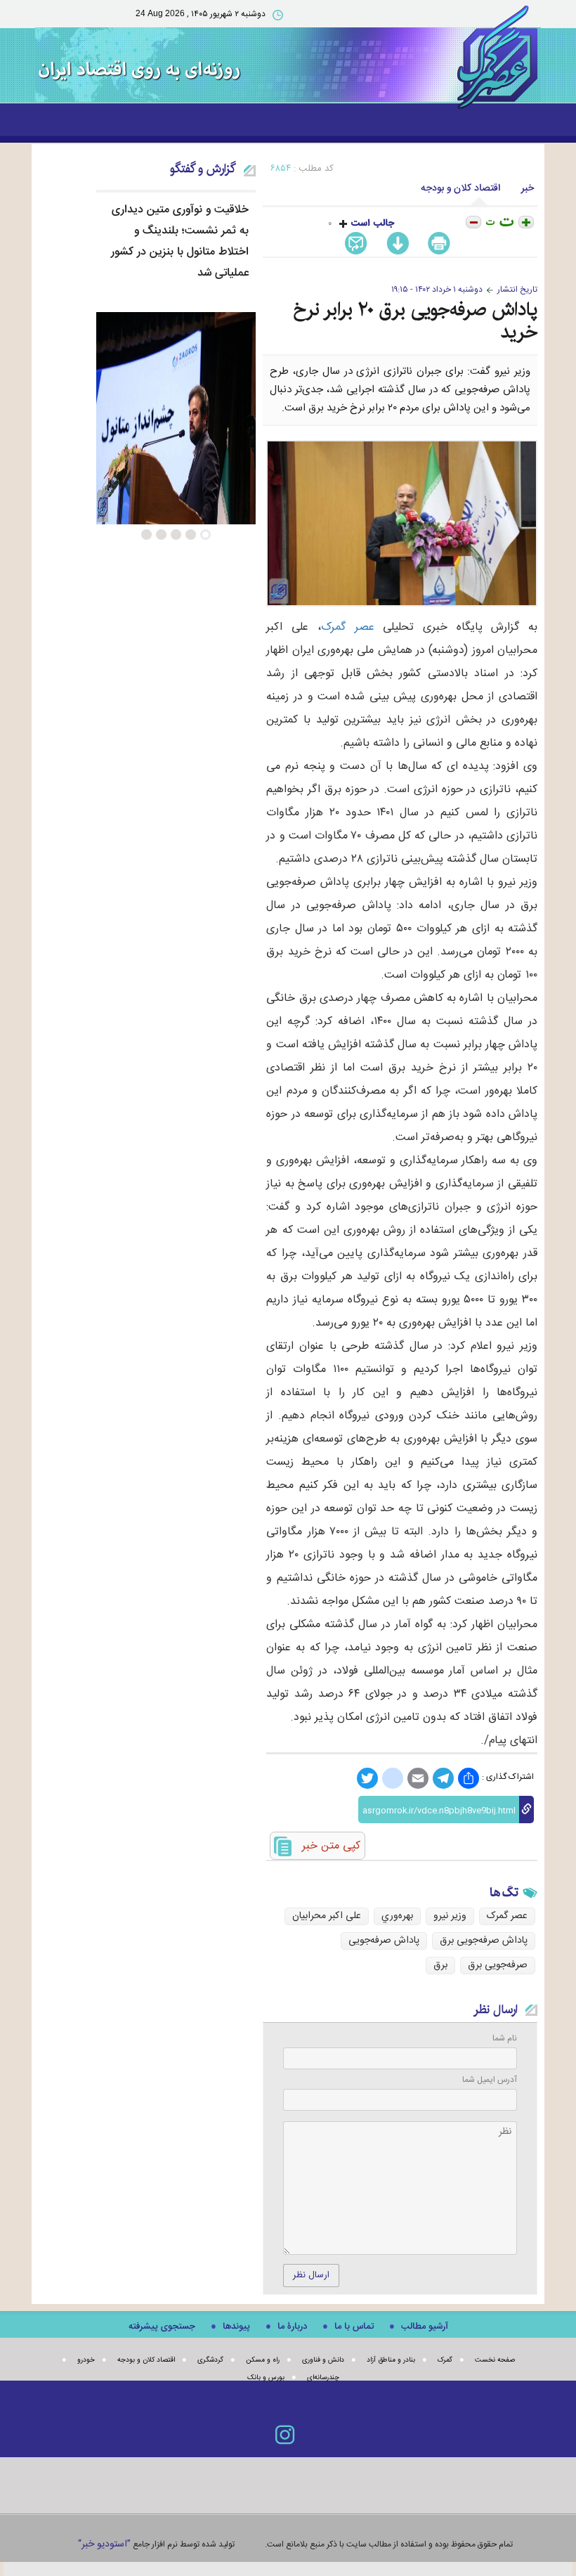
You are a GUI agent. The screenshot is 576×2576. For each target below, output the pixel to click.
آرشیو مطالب (425, 2326)
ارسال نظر (311, 2275)
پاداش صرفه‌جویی (384, 1941)
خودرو (86, 2360)
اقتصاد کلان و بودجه (460, 188)
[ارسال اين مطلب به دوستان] (359, 244)
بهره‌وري (397, 1916)
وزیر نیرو (450, 1916)
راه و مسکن (263, 2360)
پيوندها (236, 2326)
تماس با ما (354, 2326)
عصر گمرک (348, 627)
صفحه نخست (495, 2360)
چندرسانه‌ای (323, 2378)
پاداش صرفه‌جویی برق (484, 1941)
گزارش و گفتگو (203, 169)
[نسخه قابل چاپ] (441, 244)
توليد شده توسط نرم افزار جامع (156, 2544)
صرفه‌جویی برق (498, 1965)
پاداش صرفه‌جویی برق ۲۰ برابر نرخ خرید (415, 321)
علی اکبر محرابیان (327, 1916)
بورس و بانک (266, 2378)
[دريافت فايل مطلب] (395, 244)
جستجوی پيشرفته (162, 2326)
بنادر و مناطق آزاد (391, 2360)
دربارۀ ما (292, 2326)
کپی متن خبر (331, 1846)
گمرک (445, 2360)
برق (440, 1965)
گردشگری (210, 2360)
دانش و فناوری (323, 2360)
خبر (528, 188)
